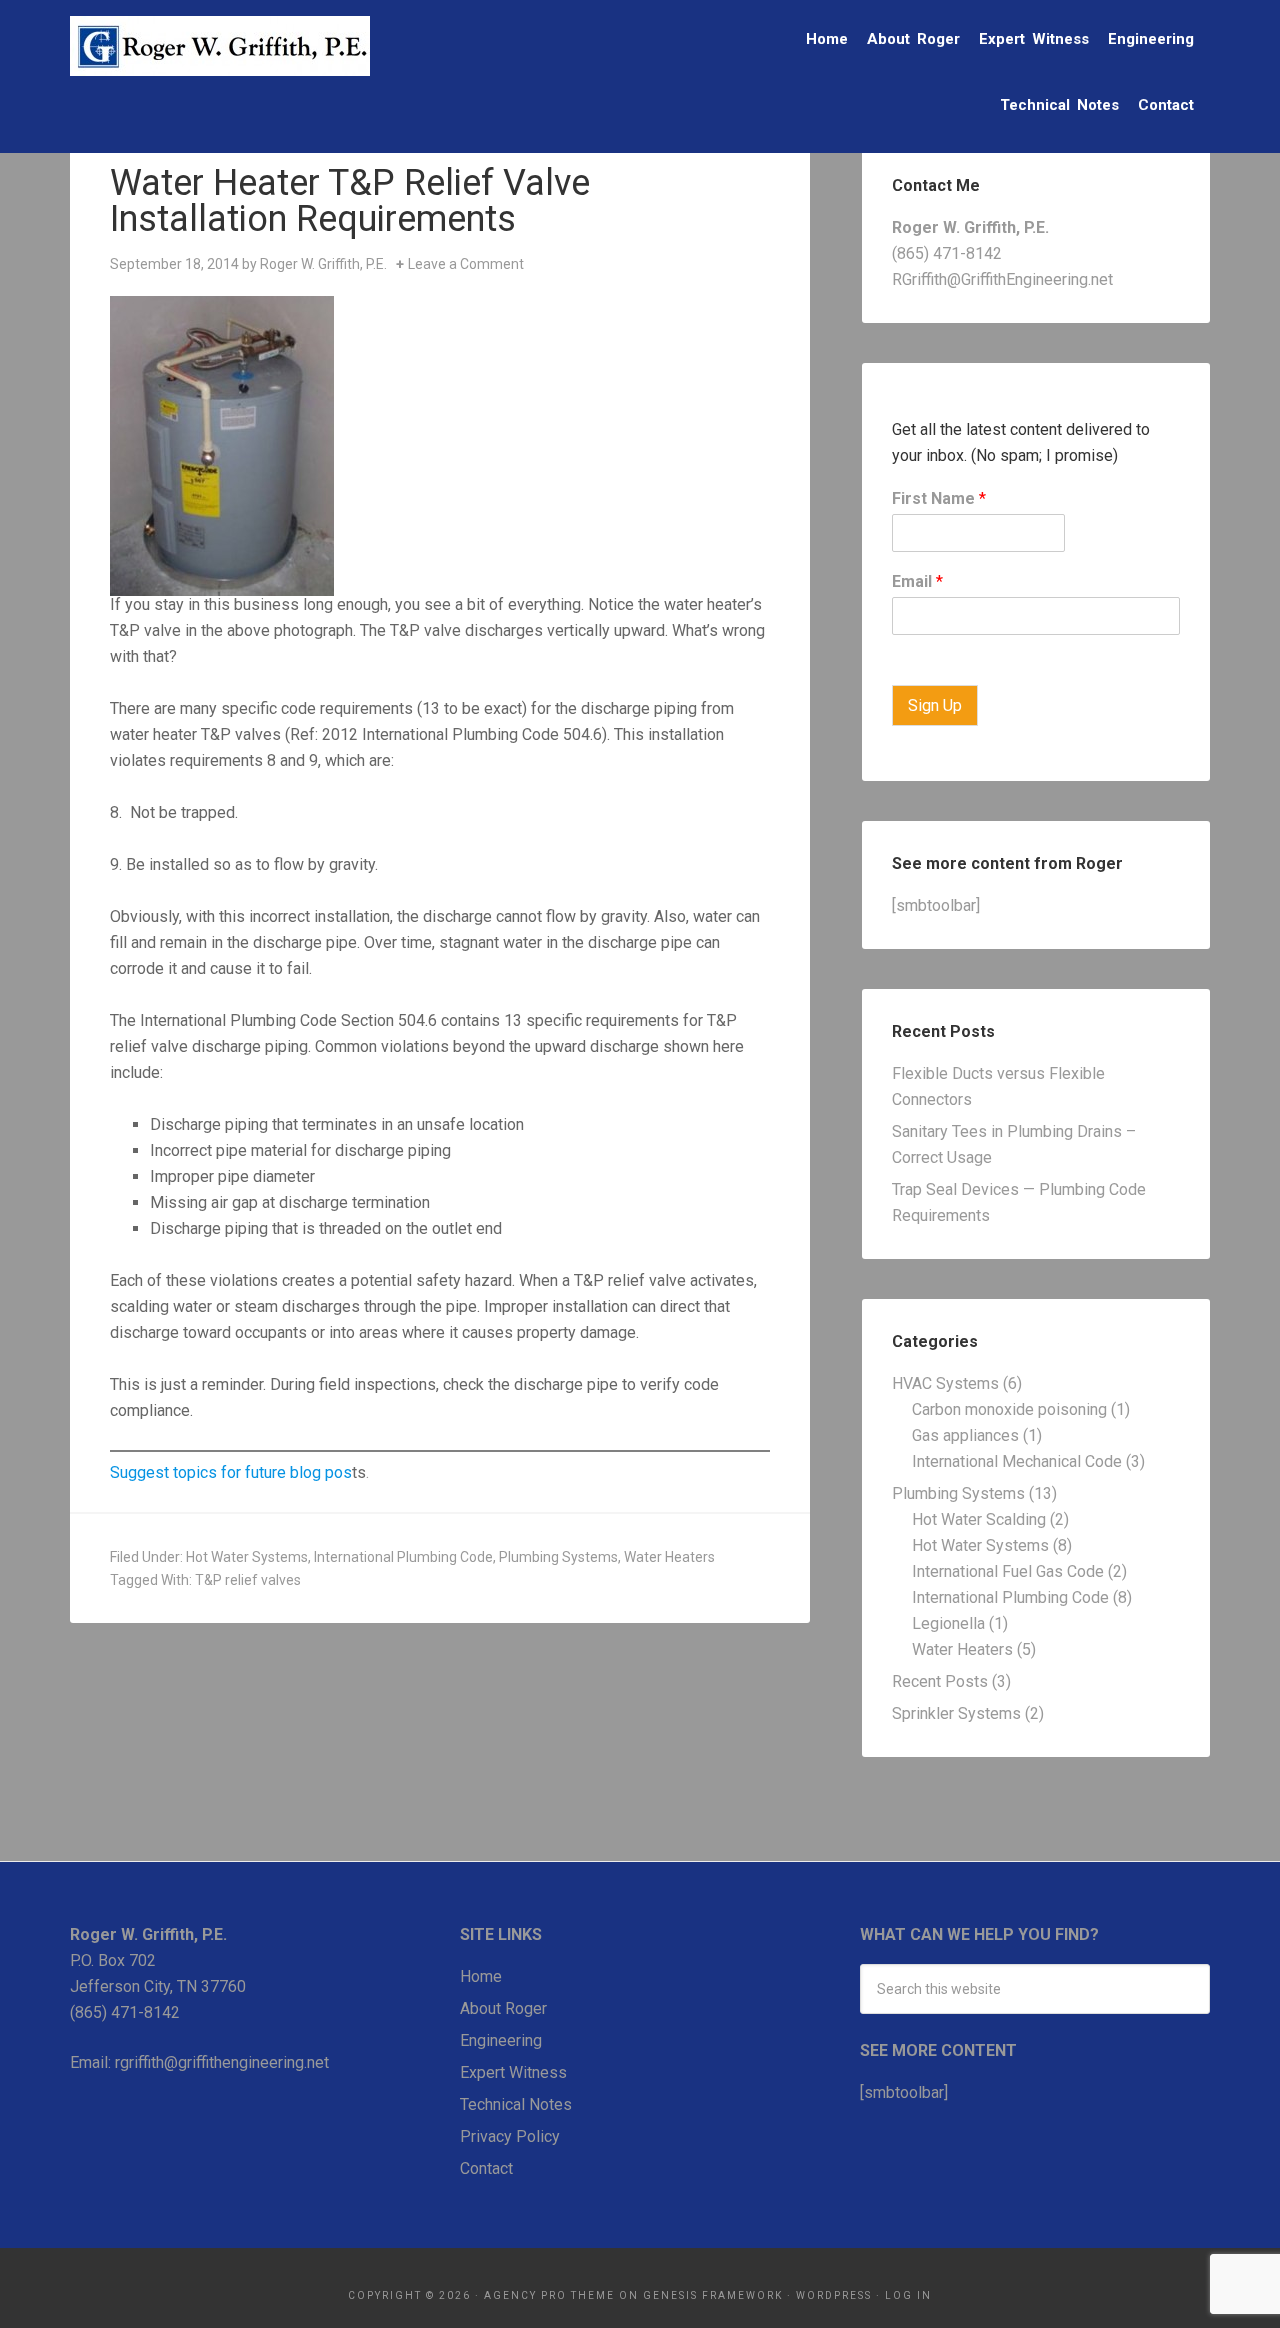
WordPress (834, 2295)
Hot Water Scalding (979, 1519)
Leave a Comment (466, 264)
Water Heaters (669, 1557)
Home (481, 1976)
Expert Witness (513, 2072)
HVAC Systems (945, 1383)
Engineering (501, 2040)
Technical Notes (516, 2104)
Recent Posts (940, 1681)
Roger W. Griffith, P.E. (220, 46)
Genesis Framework (713, 2295)
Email (917, 581)
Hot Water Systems (247, 1557)
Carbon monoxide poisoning (1009, 1409)
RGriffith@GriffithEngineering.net (1002, 279)
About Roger (503, 2008)
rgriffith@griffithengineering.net (222, 2062)
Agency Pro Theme (549, 2295)
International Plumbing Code (403, 1557)
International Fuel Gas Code (1008, 1571)
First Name (939, 498)
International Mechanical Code (1017, 1461)
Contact (486, 2168)
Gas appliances (965, 1435)
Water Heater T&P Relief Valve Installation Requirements (350, 201)
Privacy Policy (510, 2136)
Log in (908, 2295)
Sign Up (935, 705)
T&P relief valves (248, 1580)
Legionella (948, 1623)
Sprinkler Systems (956, 1713)
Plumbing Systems (558, 1557)
